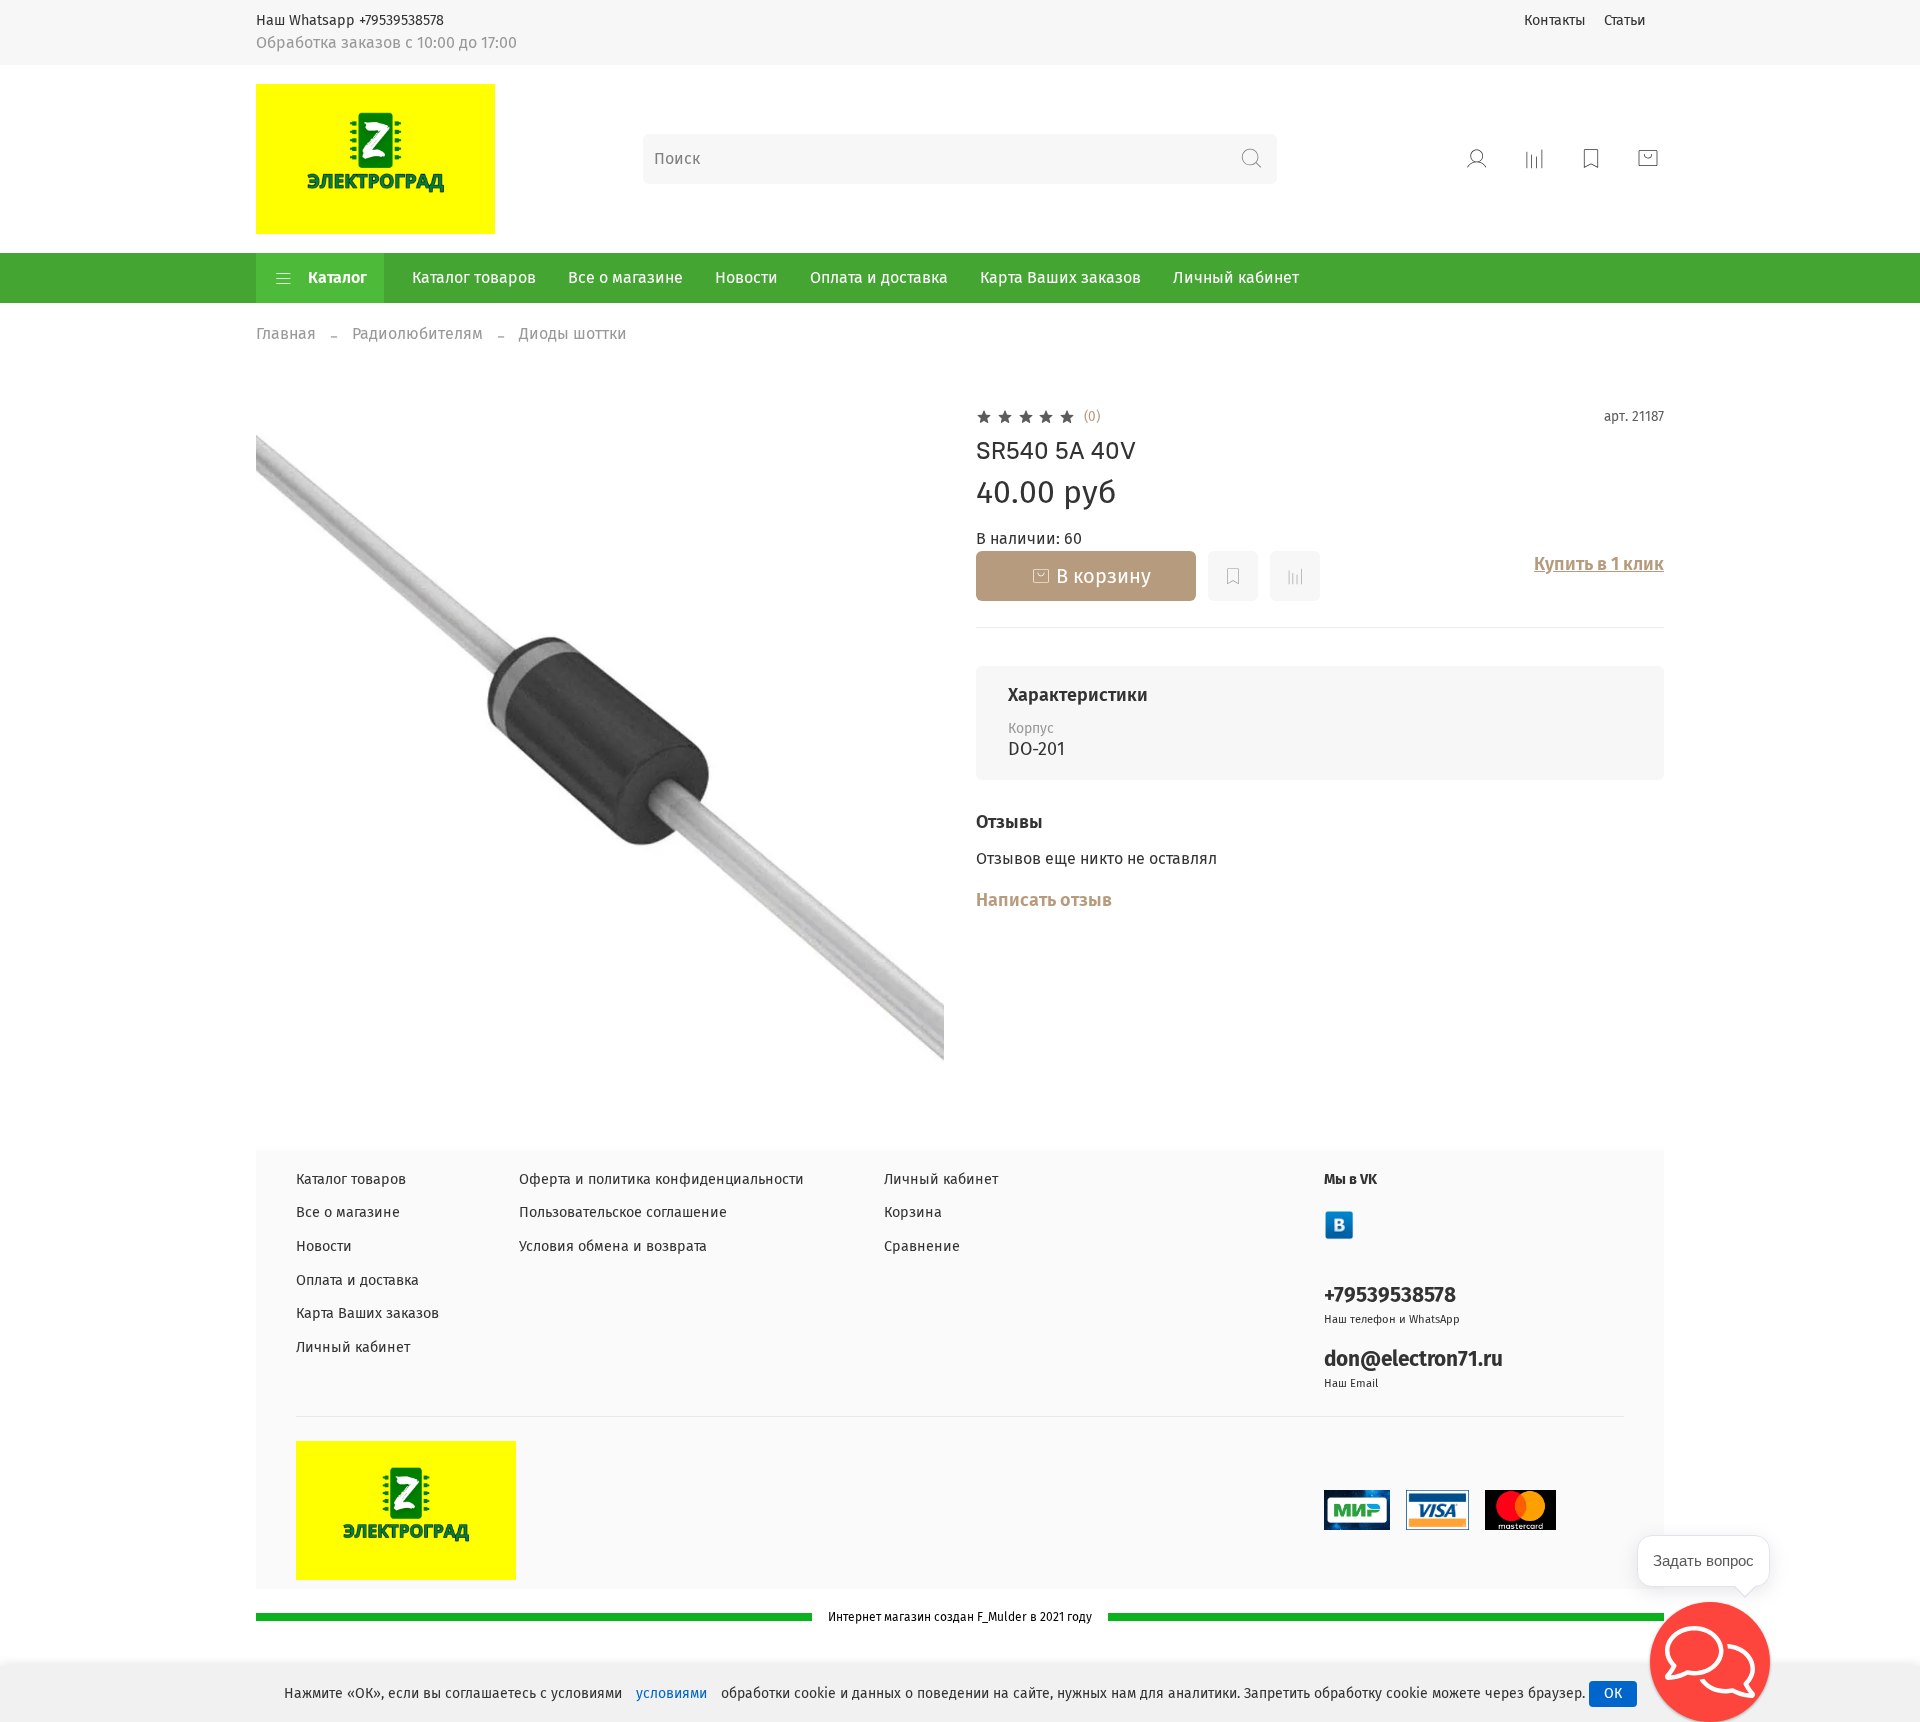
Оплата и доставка (879, 277)
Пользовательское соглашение (623, 1212)
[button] (1710, 1662)
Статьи (1625, 20)
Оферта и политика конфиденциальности (661, 1179)
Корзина (913, 1212)
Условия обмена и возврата (613, 1246)
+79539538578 (1390, 1295)
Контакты (1555, 20)
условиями (671, 1693)
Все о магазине (625, 277)
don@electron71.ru (1413, 1359)
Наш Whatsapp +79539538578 (350, 20)
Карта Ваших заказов (1060, 277)
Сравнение (922, 1246)
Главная (286, 333)
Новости (746, 277)
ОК (1613, 1693)
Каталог (337, 277)
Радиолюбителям (417, 333)
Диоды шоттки (573, 333)
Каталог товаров (474, 277)
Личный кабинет (1236, 277)
